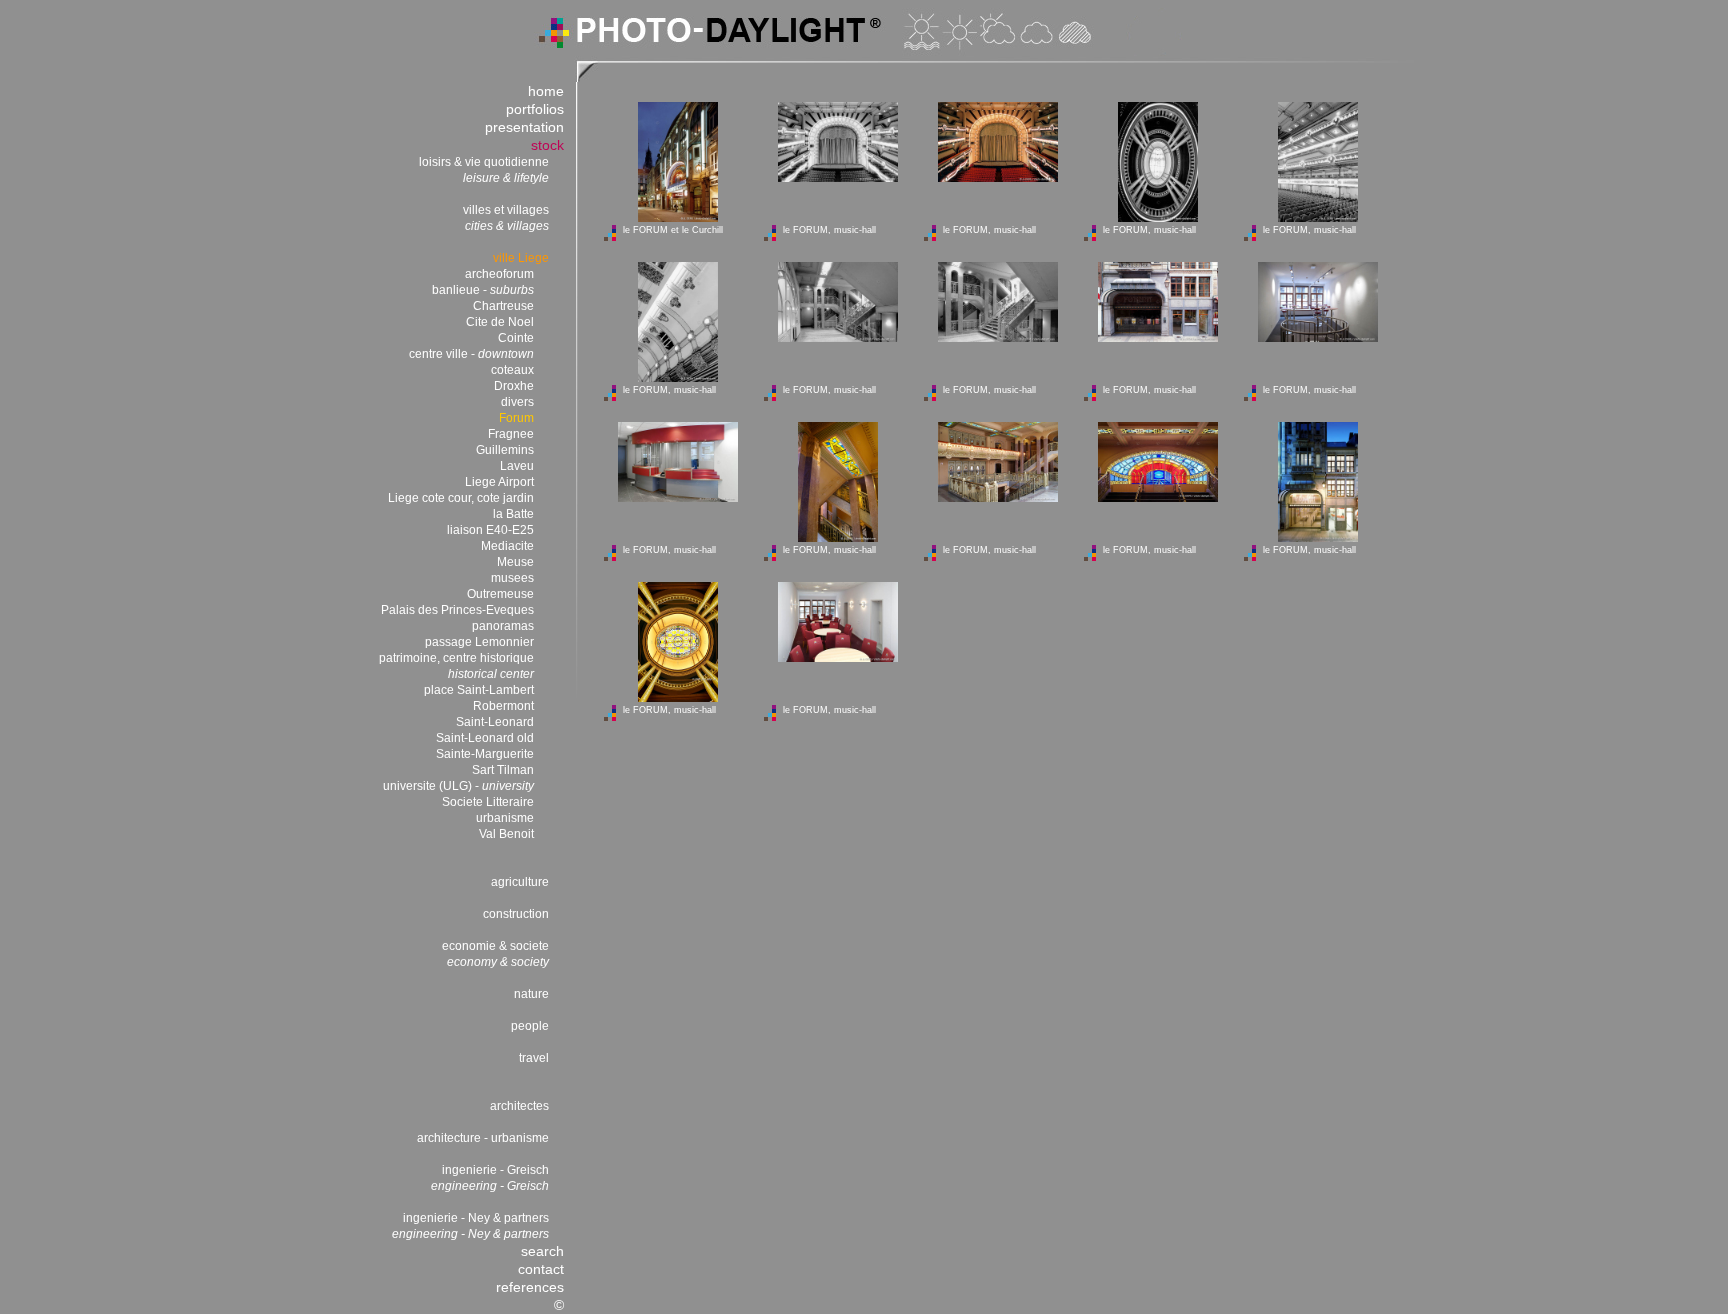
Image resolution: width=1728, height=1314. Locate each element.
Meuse (515, 562)
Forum (516, 418)
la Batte (513, 514)
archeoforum (499, 274)
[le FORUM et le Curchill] (678, 218)
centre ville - (471, 354)
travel (534, 1058)
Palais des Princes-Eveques (457, 610)
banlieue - (483, 290)
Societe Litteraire (488, 802)
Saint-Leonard (495, 722)
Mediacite (507, 546)
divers (517, 402)
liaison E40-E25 (490, 530)
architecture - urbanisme (483, 1138)
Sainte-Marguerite (485, 754)
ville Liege (521, 258)
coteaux (512, 370)
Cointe (516, 338)
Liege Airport (499, 482)
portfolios (535, 109)
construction (516, 914)
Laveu (517, 466)
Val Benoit (506, 834)
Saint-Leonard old (485, 738)
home (546, 91)
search (542, 1251)
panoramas (503, 626)
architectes (519, 1106)
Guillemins (505, 450)
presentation (524, 127)
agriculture (520, 882)
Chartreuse (503, 306)
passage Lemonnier (479, 642)
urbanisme (505, 818)
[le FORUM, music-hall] (838, 178)
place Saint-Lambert (479, 690)
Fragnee (511, 434)
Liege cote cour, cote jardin (461, 498)
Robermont (503, 706)
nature (531, 994)
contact (541, 1269)
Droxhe (514, 386)
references (530, 1287)
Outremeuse (500, 594)
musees (512, 578)
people (530, 1026)
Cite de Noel (500, 322)
